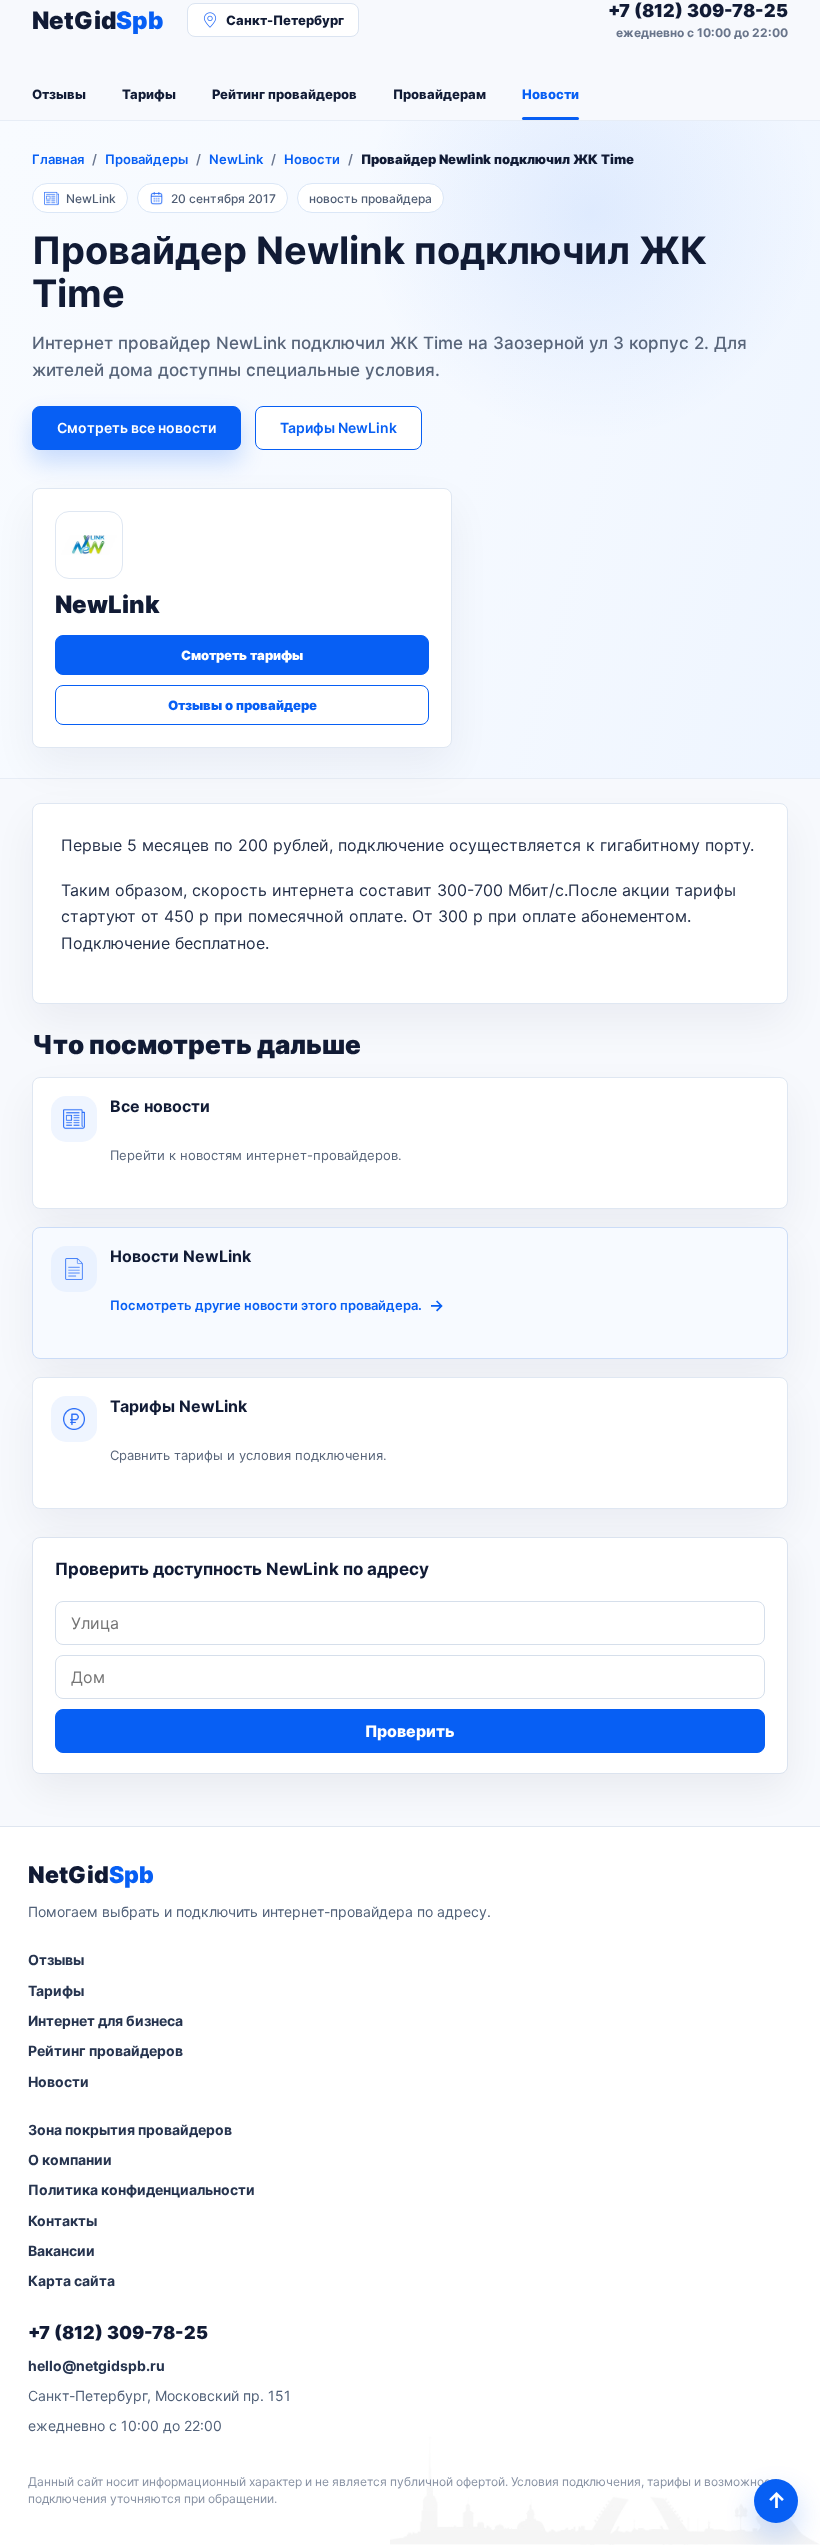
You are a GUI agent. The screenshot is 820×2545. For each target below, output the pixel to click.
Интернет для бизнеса (105, 2020)
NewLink (236, 159)
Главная (58, 159)
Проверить (410, 1731)
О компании (70, 2159)
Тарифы (149, 94)
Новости (550, 94)
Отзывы (59, 94)
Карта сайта (71, 2280)
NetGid (97, 20)
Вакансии (61, 2250)
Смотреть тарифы (242, 655)
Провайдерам (439, 94)
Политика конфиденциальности (141, 2189)
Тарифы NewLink (338, 427)
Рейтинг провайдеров (284, 94)
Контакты (62, 2220)
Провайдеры (146, 159)
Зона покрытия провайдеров (130, 2129)
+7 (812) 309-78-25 (118, 2332)
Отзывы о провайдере (242, 705)
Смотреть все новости (136, 427)
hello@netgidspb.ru (96, 2365)
